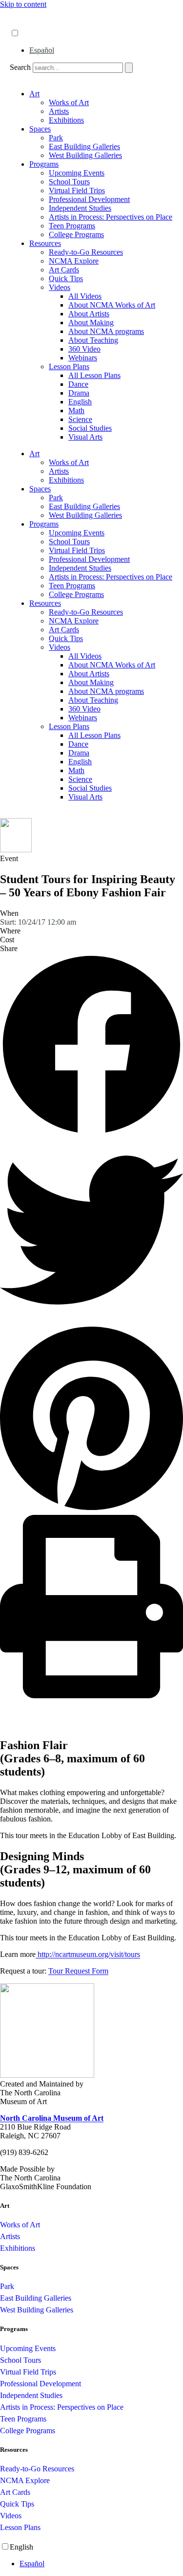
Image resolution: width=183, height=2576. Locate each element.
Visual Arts (85, 437)
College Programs (76, 234)
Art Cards (64, 270)
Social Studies (90, 428)
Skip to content (23, 4)
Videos (60, 287)
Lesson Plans (69, 366)
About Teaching (93, 340)
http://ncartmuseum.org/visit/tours (88, 1954)
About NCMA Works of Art (112, 305)
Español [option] (42, 50)
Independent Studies (80, 208)
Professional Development (89, 199)
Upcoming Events (77, 173)
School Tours (69, 182)
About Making (91, 322)
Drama (79, 393)
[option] (101, 50)
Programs (44, 164)
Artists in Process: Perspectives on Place (111, 217)
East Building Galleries (84, 146)
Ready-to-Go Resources (86, 252)
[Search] (129, 68)
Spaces (40, 129)
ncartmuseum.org (37, 23)
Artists (59, 111)
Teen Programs (72, 226)
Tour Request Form (78, 1971)
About (20, 13)
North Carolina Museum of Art (52, 2118)
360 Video (84, 349)
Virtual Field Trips (77, 190)
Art (34, 94)
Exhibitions (66, 120)
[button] (91, 1046)
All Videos (85, 296)
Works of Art (69, 102)
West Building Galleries (85, 155)
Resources (45, 243)
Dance (78, 384)
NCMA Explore (74, 261)
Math (76, 411)
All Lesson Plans (94, 375)
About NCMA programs (106, 331)
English (80, 402)
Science (80, 419)
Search (20, 67)
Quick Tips (66, 278)
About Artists (89, 314)
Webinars (83, 358)
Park (56, 138)
